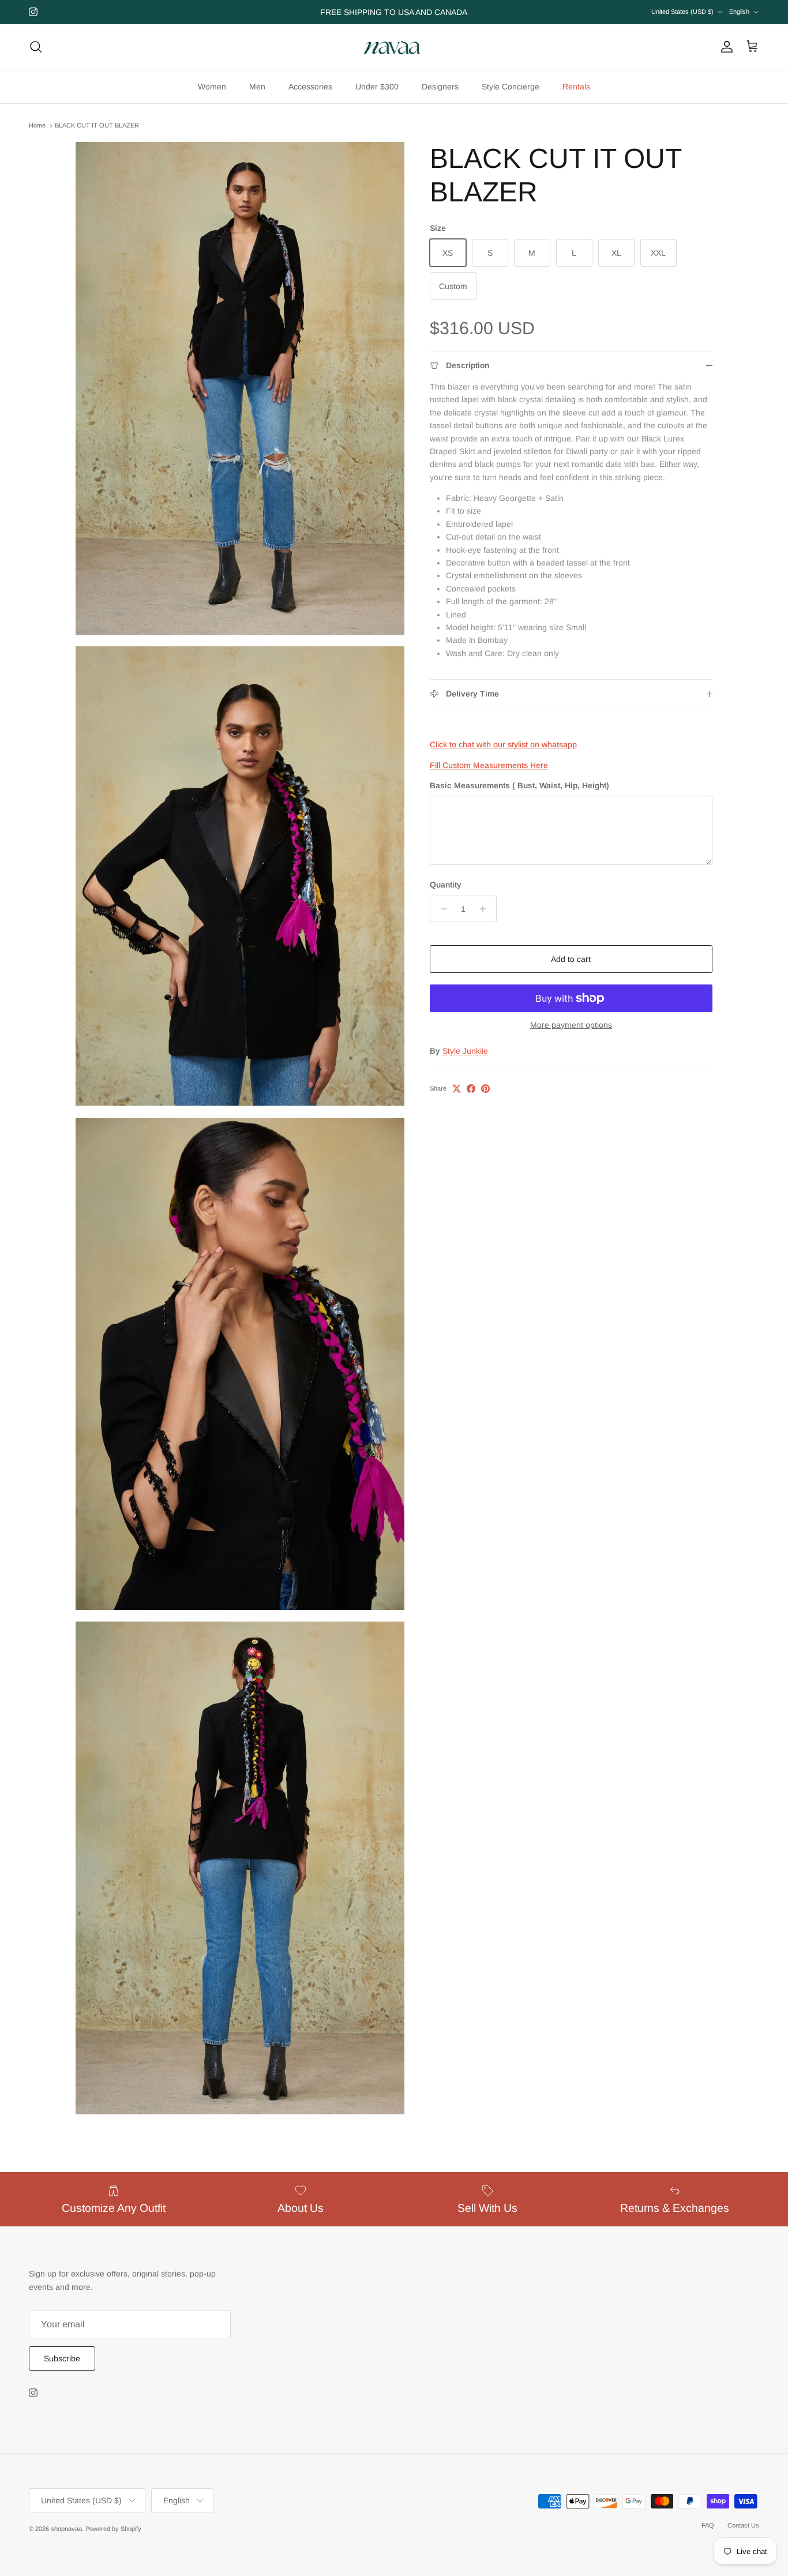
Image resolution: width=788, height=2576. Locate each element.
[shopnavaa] (394, 47)
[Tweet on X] (457, 1089)
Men (257, 87)
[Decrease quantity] (440, 909)
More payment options (571, 1025)
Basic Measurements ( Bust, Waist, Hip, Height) (519, 785)
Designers (440, 87)
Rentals (576, 87)
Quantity (446, 885)
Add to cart (571, 959)
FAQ (708, 2525)
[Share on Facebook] (471, 1089)
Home (37, 126)
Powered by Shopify (113, 2529)
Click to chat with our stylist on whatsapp (503, 744)
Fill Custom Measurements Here (489, 765)
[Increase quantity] (486, 909)
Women (212, 87)
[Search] (36, 47)
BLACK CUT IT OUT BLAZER (97, 126)
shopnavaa (66, 2529)
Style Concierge (511, 87)
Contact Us (743, 2525)
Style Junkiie (465, 1050)
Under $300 (377, 87)
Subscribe (62, 2358)
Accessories (310, 87)
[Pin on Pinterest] (485, 1089)
